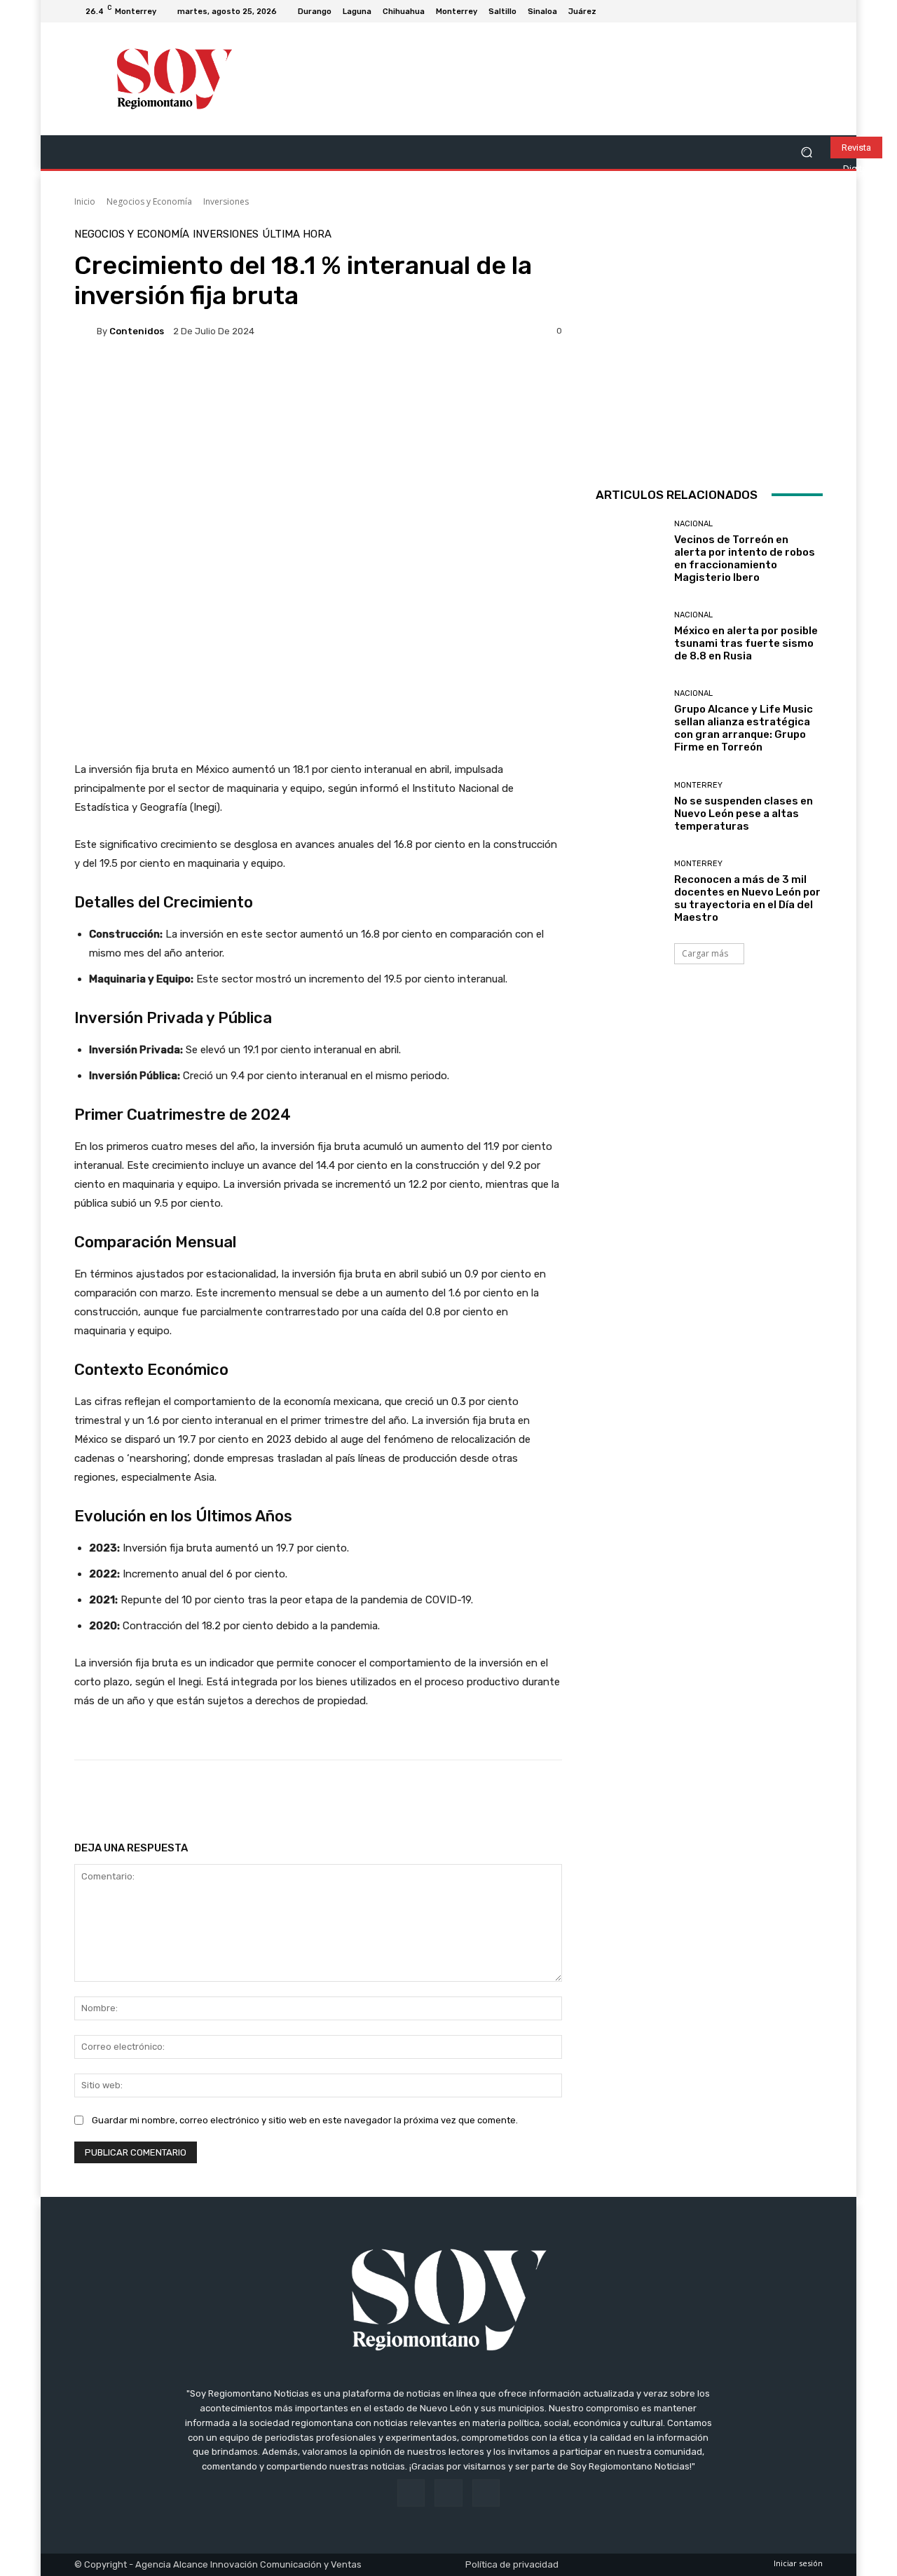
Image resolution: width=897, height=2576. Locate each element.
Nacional (693, 524)
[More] (526, 1795)
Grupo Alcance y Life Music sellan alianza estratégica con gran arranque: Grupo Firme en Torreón (744, 728)
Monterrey (698, 785)
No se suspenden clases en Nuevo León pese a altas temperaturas (744, 814)
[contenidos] (85, 331)
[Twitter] (814, 11)
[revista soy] (318, 400)
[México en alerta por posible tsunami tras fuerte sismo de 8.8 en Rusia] (630, 637)
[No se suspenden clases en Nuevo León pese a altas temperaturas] (630, 807)
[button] (806, 152)
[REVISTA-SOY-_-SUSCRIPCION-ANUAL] (709, 343)
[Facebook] (781, 11)
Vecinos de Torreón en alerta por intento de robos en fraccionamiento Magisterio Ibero (745, 559)
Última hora (297, 234)
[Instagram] (797, 11)
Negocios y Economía (149, 201)
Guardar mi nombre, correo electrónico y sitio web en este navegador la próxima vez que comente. (305, 2120)
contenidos (137, 331)
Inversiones (226, 201)
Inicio (85, 201)
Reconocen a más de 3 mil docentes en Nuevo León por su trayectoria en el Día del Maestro (747, 898)
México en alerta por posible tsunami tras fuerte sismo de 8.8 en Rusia (746, 643)
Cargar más (705, 953)
